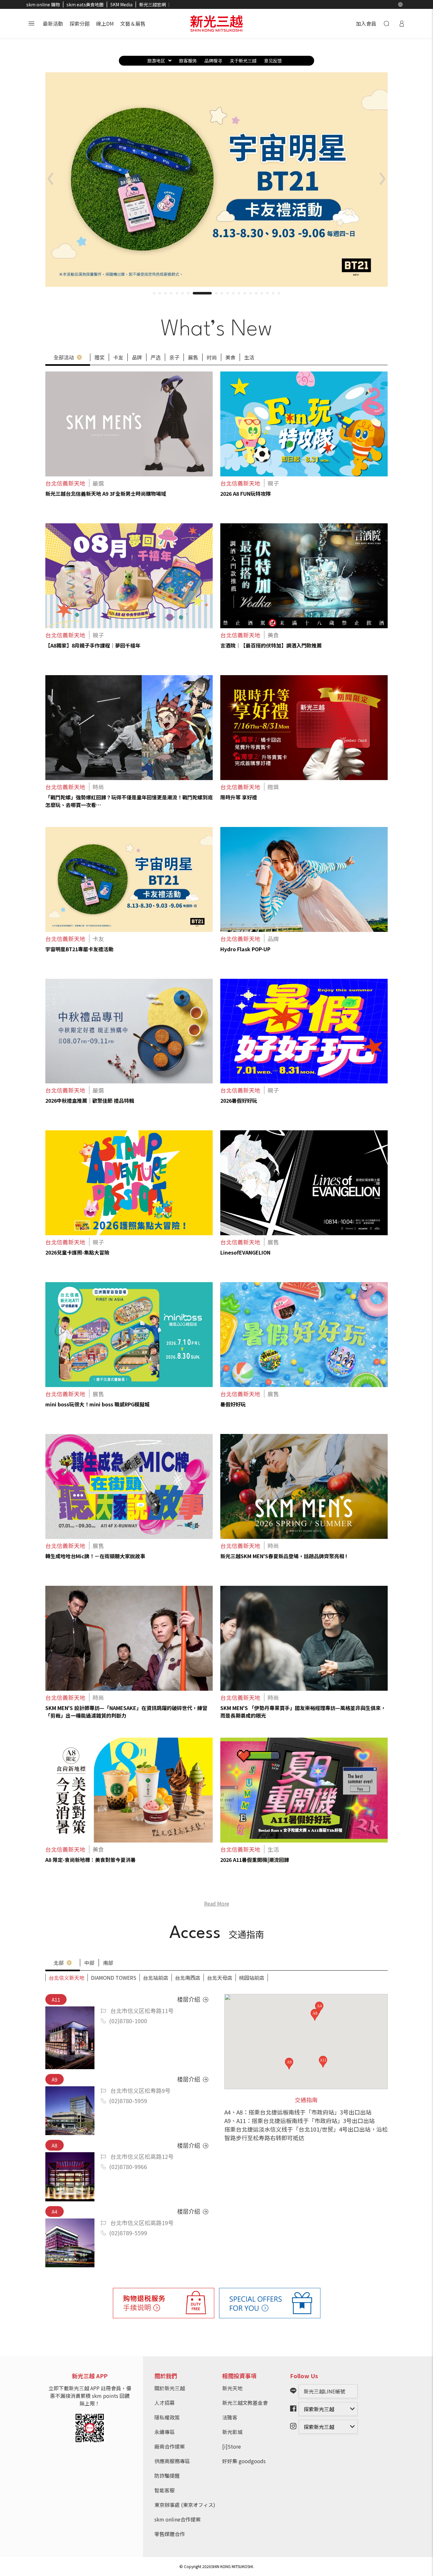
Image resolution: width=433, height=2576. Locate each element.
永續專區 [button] (165, 2432)
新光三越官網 (152, 4)
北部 (59, 1963)
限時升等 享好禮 (239, 797)
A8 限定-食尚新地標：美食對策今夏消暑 (90, 1860)
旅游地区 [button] (156, 61)
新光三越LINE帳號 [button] (324, 2391)
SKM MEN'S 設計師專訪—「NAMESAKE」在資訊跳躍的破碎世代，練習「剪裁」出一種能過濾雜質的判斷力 (126, 1712)
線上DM (105, 23)
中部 (89, 1963)
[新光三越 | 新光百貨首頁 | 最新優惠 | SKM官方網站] (217, 23)
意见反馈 (273, 61)
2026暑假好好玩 (239, 1101)
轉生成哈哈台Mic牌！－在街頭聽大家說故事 (95, 1556)
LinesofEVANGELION (245, 1252)
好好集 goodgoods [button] (244, 2461)
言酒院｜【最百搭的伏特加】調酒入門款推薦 (271, 645)
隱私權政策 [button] (167, 2417)
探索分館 (80, 23)
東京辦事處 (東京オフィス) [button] (185, 2505)
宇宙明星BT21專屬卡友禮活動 (79, 949)
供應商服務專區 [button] (172, 2461)
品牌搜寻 (213, 61)
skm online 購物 (43, 4)
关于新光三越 (243, 61)
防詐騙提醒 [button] (167, 2476)
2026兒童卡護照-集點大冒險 (77, 1252)
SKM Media (121, 4)
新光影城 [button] (232, 2432)
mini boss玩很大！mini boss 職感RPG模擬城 (97, 1404)
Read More (217, 1903)
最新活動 (53, 23)
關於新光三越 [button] (170, 2388)
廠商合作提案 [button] (170, 2446)
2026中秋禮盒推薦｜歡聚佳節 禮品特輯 (90, 1101)
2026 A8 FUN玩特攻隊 (246, 494)
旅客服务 (188, 61)
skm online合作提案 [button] (178, 2519)
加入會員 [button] (366, 23)
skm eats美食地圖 (85, 4)
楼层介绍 (189, 1999)
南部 (108, 1963)
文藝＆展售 (133, 23)
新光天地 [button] (232, 2388)
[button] (400, 4)
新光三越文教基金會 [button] (245, 2403)
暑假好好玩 (233, 1404)
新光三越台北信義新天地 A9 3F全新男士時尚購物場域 (106, 494)
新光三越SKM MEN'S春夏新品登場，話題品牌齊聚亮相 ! (284, 1556)
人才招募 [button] (165, 2403)
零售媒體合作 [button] (170, 2534)
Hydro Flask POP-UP (245, 949)
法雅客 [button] (230, 2417)
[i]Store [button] (232, 2446)
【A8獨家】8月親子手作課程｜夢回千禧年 (93, 645)
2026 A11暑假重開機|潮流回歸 (255, 1860)
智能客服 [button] (165, 2490)
